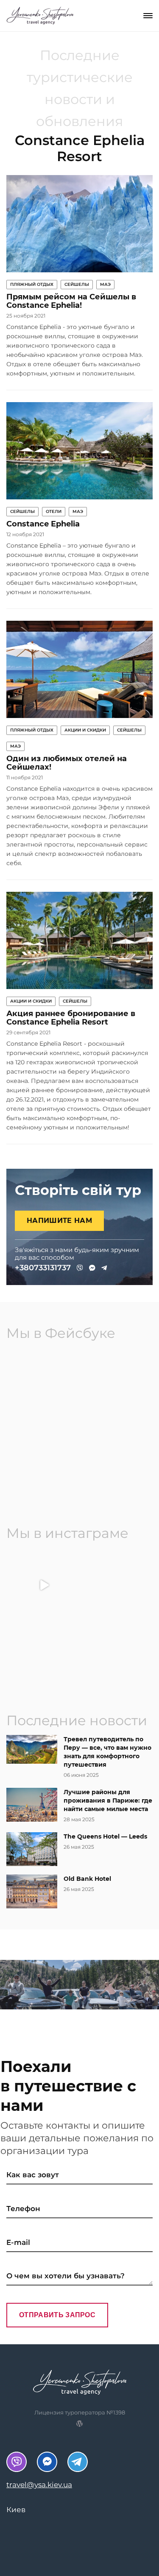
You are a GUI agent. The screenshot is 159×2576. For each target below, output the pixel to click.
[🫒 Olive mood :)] (115, 1656)
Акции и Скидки (85, 730)
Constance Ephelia (43, 524)
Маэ (105, 284)
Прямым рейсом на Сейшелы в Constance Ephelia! (71, 301)
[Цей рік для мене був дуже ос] (115, 1585)
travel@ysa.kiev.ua (39, 2485)
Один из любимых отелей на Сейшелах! (67, 763)
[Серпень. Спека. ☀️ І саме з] (44, 1656)
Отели (54, 511)
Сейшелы (77, 284)
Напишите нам (59, 1221)
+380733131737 (43, 1268)
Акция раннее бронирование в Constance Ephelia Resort (71, 1018)
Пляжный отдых (32, 284)
